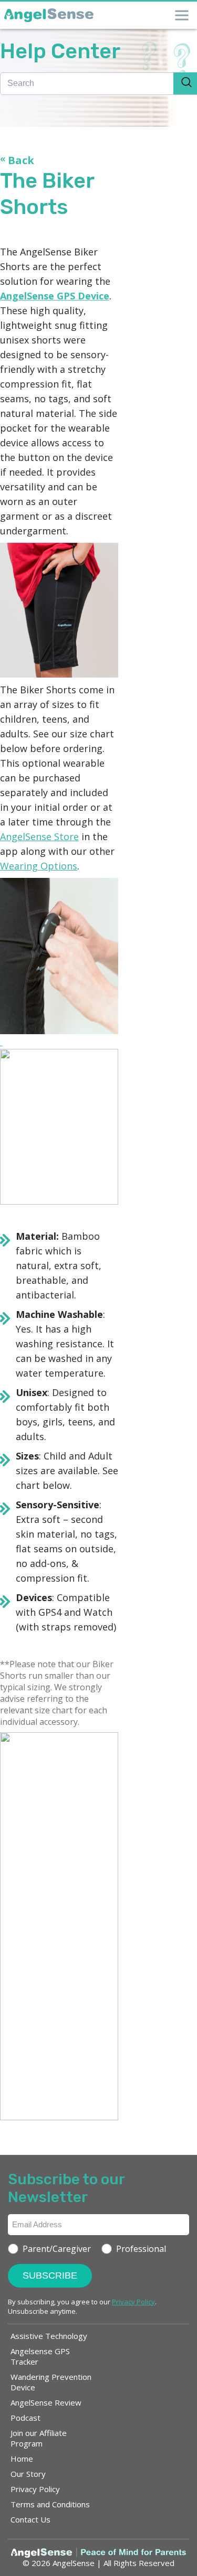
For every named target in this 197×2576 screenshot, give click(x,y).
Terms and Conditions (50, 2504)
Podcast (25, 2418)
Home (22, 2459)
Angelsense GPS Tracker (40, 2356)
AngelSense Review (46, 2402)
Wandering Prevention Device (51, 2382)
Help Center (60, 51)
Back (17, 160)
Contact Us (30, 2519)
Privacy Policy (35, 2489)
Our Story (28, 2474)
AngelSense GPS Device (55, 296)
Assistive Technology (49, 2336)
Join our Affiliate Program (39, 2438)
